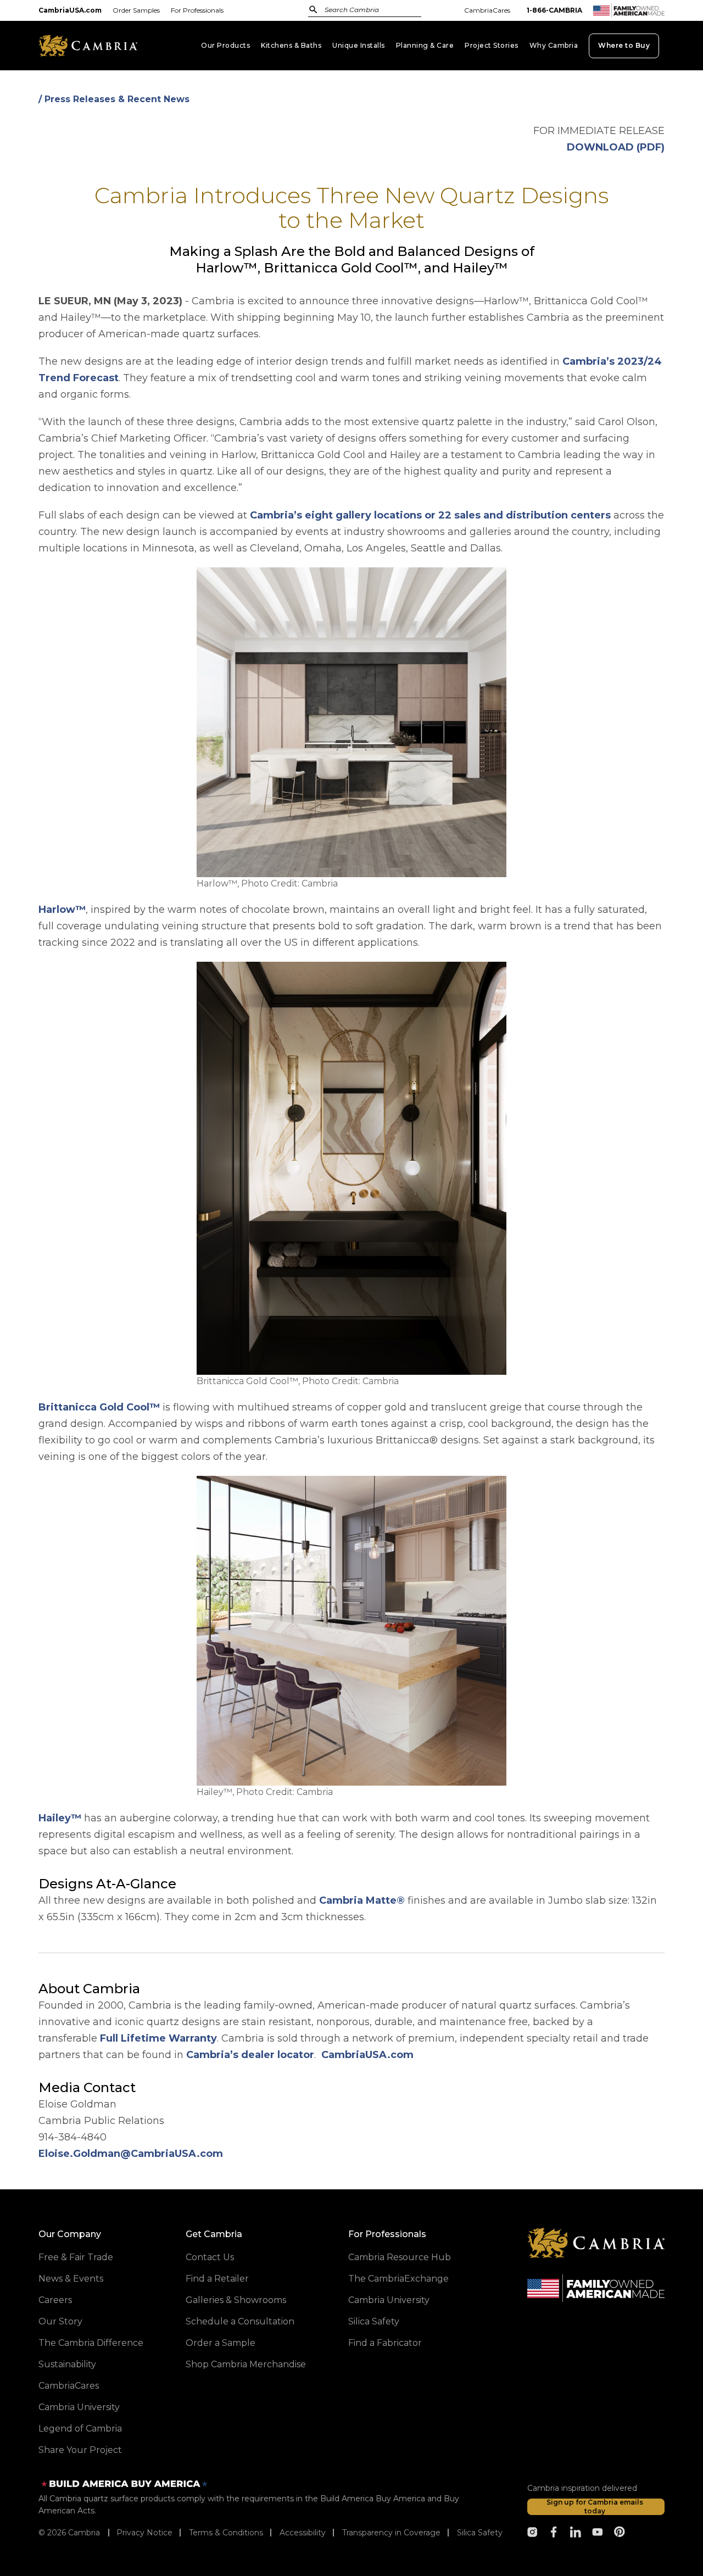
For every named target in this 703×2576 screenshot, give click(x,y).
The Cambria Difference (91, 2343)
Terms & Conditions (226, 2533)
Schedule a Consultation (240, 2321)
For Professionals (197, 10)
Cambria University (79, 2407)
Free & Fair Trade (76, 2257)
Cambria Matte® (362, 1900)
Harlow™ (62, 910)
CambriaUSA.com (70, 10)
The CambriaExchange (398, 2279)
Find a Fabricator (385, 2343)
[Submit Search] (313, 10)
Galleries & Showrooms (236, 2300)
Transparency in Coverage (391, 2533)
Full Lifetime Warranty (158, 2038)
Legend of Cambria (80, 2429)
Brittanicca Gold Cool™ (99, 1407)
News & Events (71, 2279)
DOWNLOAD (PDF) (616, 147)
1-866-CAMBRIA (554, 10)
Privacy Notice (144, 2533)
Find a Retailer (217, 2279)
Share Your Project (80, 2450)
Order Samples (136, 10)
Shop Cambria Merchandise (246, 2364)
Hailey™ (60, 1818)
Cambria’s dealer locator (250, 2055)
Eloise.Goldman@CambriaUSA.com (131, 2154)
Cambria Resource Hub (400, 2257)
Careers (55, 2300)
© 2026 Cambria (69, 2533)
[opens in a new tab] (532, 2532)
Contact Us (210, 2257)
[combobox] (359, 11)
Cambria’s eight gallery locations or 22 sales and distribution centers (430, 515)
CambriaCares (487, 10)
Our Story (60, 2321)
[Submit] (313, 9)
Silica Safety (374, 2321)
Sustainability (67, 2364)
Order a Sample (221, 2343)
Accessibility (303, 2533)
